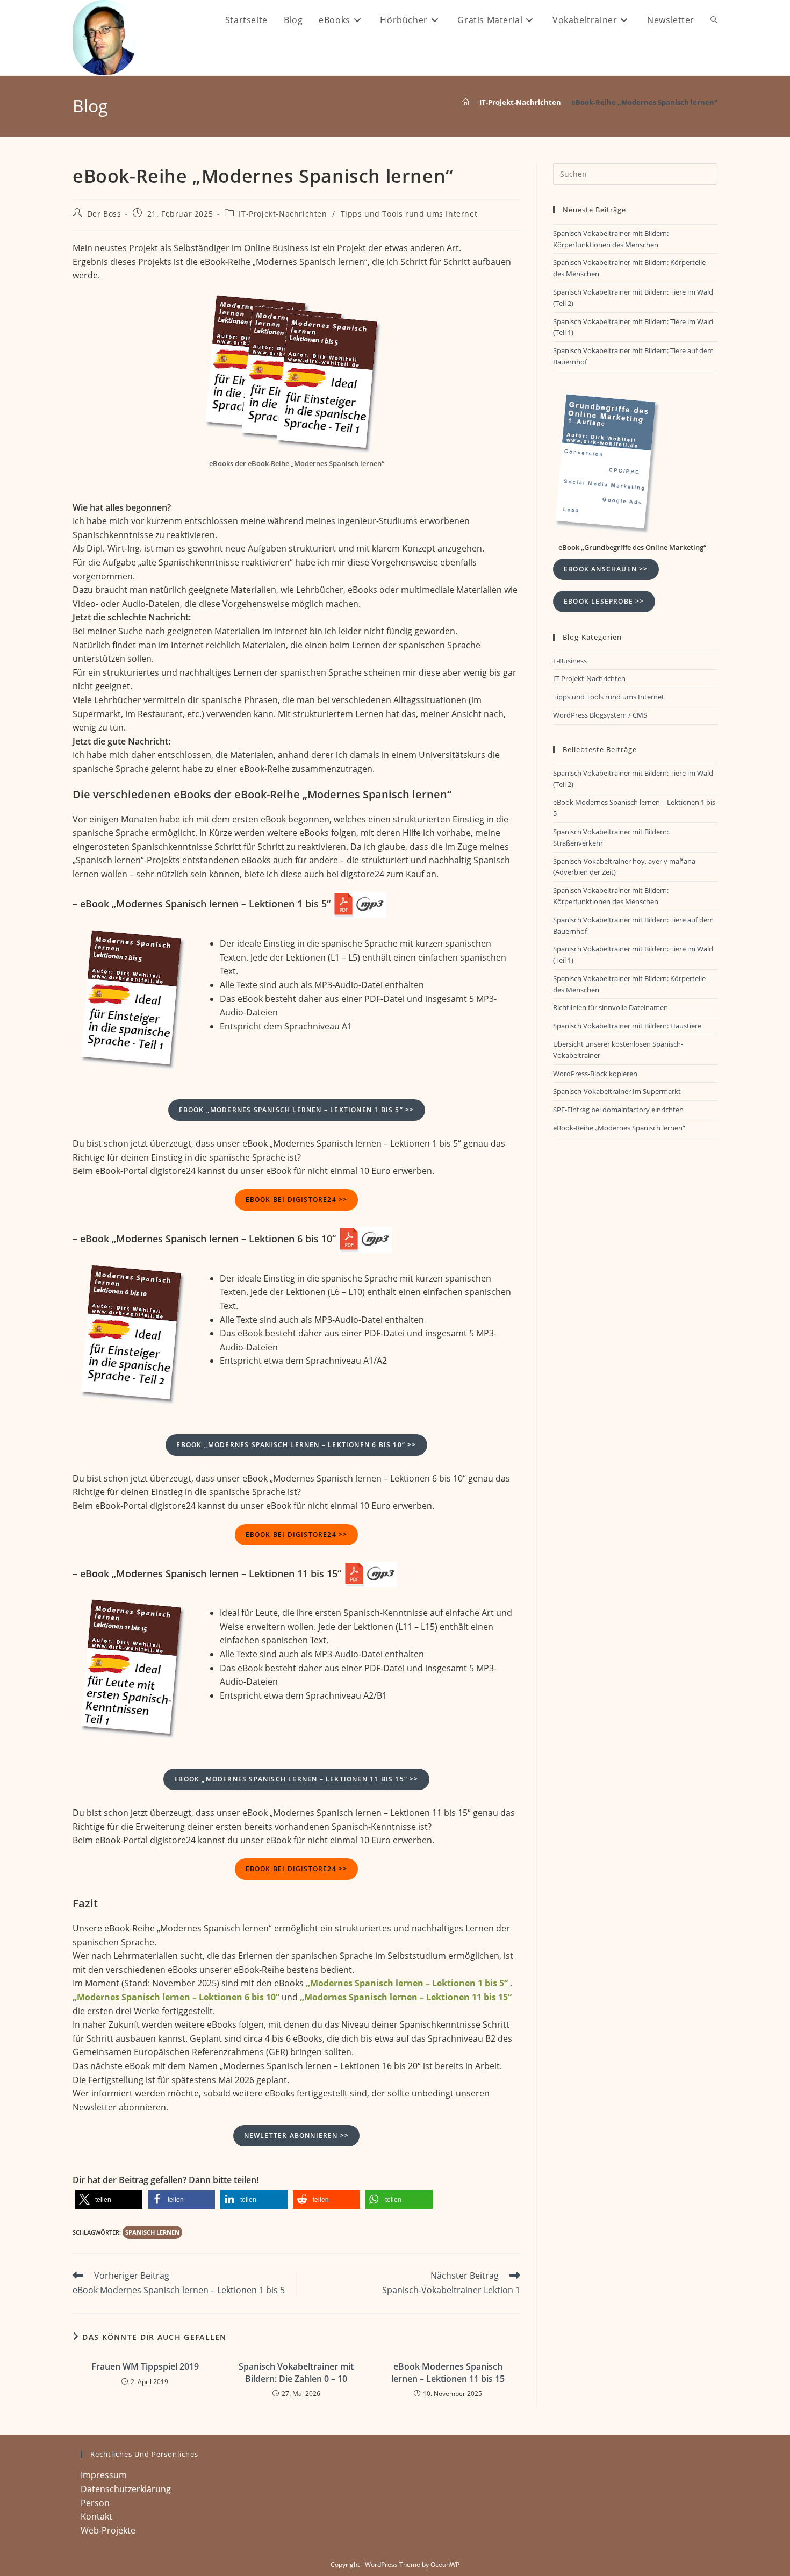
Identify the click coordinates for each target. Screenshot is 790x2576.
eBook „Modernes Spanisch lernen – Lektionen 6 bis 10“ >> (296, 1445)
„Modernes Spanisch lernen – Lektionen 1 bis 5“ (407, 1983)
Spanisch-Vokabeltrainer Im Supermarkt (617, 1091)
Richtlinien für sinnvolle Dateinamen (611, 1007)
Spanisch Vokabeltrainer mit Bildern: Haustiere (627, 1026)
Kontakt (96, 2516)
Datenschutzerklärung (126, 2489)
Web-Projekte (108, 2530)
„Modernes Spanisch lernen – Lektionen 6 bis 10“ (176, 1997)
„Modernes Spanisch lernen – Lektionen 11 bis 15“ (406, 1997)
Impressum (104, 2475)
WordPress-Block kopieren (595, 1074)
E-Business (570, 661)
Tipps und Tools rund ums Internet (409, 214)
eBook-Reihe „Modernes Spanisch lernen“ (644, 102)
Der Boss (104, 214)
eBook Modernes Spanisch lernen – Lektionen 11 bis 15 (448, 2372)
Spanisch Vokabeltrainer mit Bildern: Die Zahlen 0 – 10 (296, 2372)
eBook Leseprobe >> (604, 601)
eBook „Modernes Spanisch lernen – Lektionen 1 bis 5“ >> (297, 1110)
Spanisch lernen (152, 2232)
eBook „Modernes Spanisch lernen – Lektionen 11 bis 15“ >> (296, 1779)
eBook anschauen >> (606, 569)
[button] (109, 2199)
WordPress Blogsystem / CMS (600, 715)
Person (95, 2503)
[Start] (466, 102)
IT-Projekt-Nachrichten (283, 214)
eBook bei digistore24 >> (297, 1200)
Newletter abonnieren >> (297, 2135)
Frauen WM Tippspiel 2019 (145, 2366)
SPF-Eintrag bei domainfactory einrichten (618, 1110)
